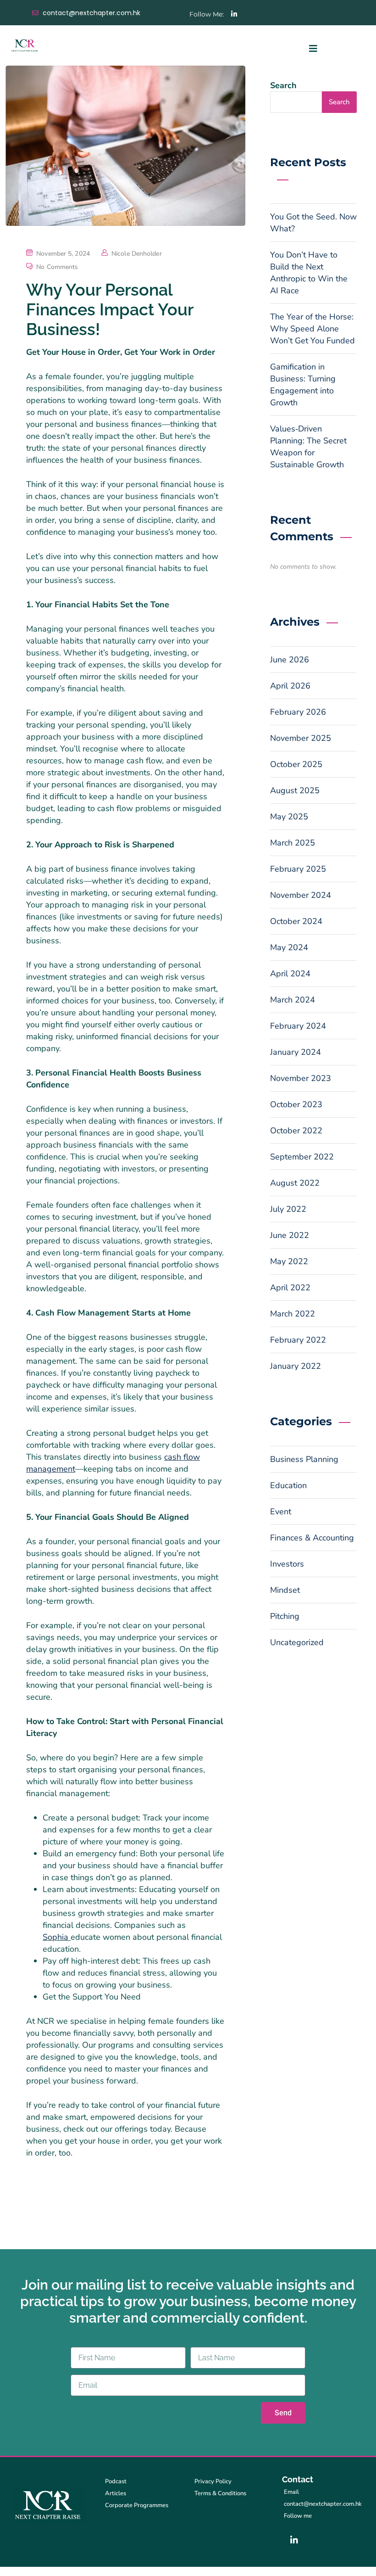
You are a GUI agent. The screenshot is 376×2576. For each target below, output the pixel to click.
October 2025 (296, 764)
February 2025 (298, 869)
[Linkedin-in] (234, 14)
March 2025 (293, 843)
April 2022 (290, 1288)
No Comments (57, 267)
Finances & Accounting (312, 1538)
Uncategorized (297, 1642)
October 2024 (296, 921)
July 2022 (288, 1209)
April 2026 (290, 686)
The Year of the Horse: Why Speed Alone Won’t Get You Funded (312, 329)
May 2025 (289, 817)
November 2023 (301, 1078)
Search (283, 85)
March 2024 (293, 1000)
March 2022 (293, 1314)
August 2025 (295, 790)
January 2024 (296, 1052)
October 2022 (296, 1131)
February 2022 (298, 1340)
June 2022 (290, 1235)
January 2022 (296, 1366)
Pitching (285, 1616)
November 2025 (301, 738)
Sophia (57, 1937)
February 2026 (298, 712)
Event (281, 1512)
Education (288, 1485)
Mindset (285, 1590)
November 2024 (301, 895)
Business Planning (304, 1459)
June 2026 (290, 660)
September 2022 (302, 1157)
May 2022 (289, 1261)
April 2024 (290, 974)
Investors (287, 1564)
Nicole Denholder (137, 254)
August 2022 (295, 1183)
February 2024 (298, 1026)
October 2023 (296, 1104)
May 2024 (289, 947)
